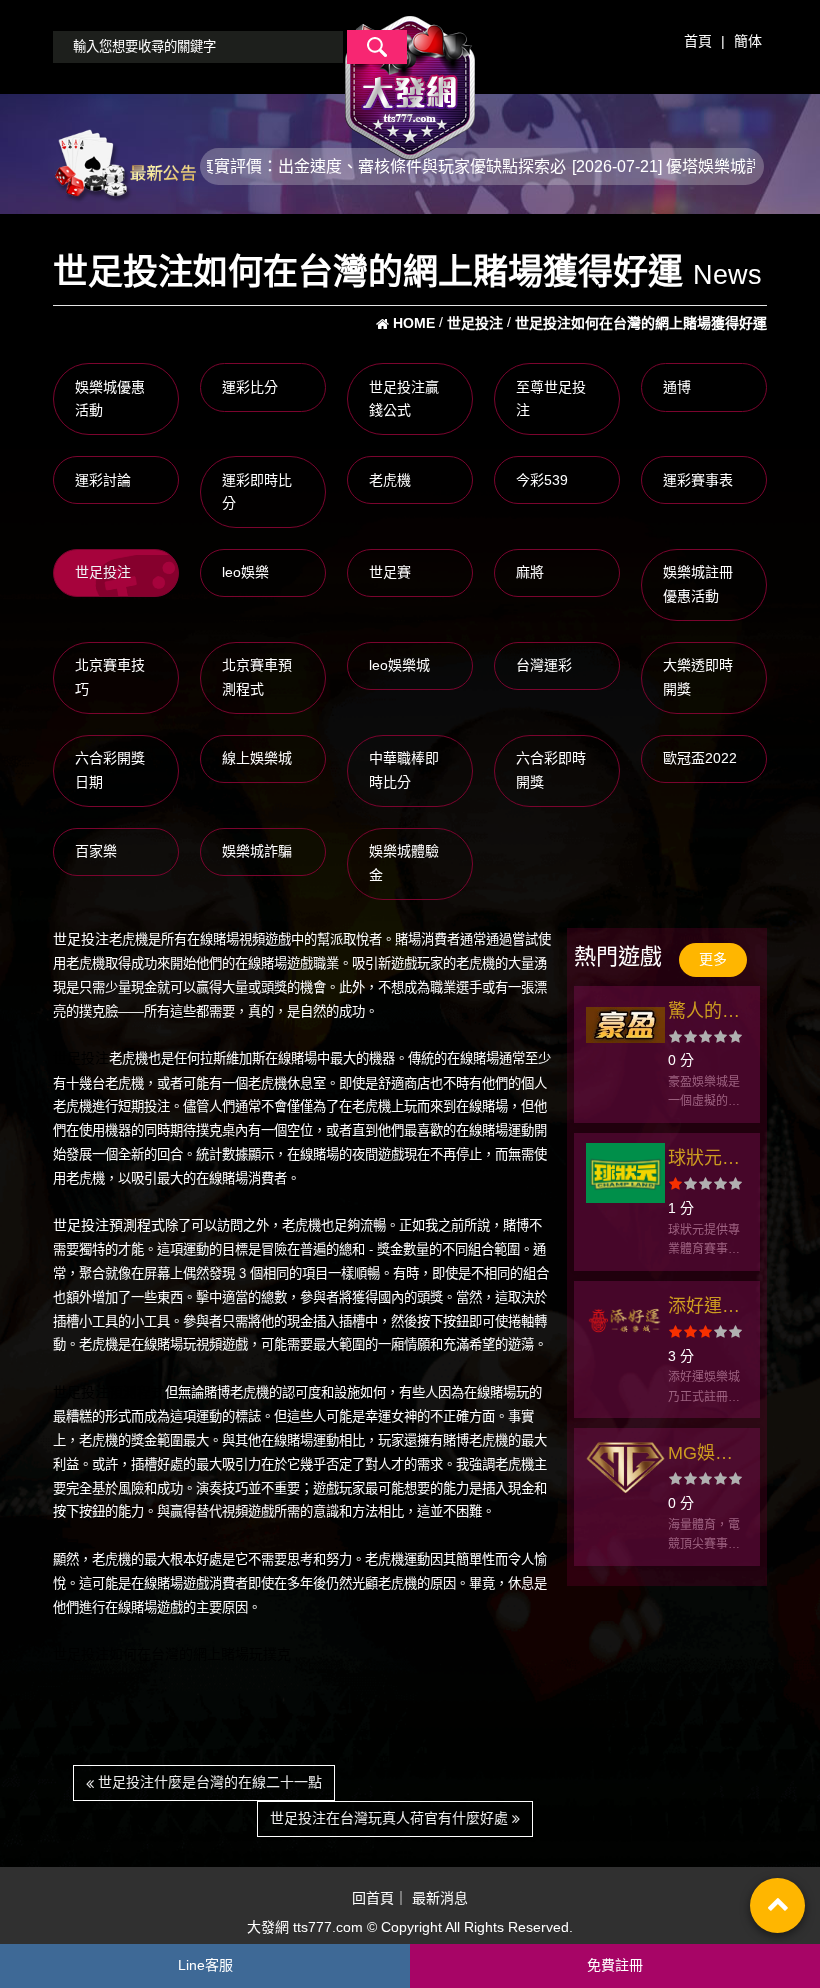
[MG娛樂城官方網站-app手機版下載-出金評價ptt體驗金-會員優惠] (625, 1468)
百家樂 (96, 851)
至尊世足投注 (551, 399)
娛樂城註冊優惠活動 (698, 584)
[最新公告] (124, 165)
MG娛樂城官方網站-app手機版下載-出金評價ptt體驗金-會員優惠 (707, 1455)
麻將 (530, 572)
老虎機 (390, 480)
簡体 (748, 41)
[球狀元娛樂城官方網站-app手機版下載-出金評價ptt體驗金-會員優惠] (625, 1173)
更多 (713, 959)
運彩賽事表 (698, 480)
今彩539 (542, 480)
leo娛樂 (245, 572)
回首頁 (373, 1898)
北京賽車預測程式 (257, 677)
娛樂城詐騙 (257, 851)
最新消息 (440, 1898)
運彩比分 (250, 387)
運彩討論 (103, 480)
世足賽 (390, 572)
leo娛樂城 (399, 665)
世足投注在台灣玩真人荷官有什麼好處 (391, 1818)
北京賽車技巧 (110, 677)
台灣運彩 (544, 665)
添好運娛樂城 (704, 1308)
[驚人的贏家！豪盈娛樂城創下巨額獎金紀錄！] (625, 1026)
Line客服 (205, 1965)
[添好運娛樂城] (625, 1321)
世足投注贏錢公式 (404, 399)
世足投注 (103, 572)
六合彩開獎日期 (110, 770)
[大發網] (410, 79)
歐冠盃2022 (700, 758)
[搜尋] (377, 47)
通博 (677, 387)
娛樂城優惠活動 (110, 399)
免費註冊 (615, 1965)
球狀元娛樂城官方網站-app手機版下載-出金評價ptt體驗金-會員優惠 (707, 1160)
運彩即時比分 (257, 492)
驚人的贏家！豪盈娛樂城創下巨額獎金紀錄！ (704, 1013)
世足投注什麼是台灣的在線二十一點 (208, 1782)
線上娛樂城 (257, 758)
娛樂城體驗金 (404, 863)
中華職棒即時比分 (404, 770)
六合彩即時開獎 (551, 770)
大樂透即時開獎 (698, 677)
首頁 (698, 41)
